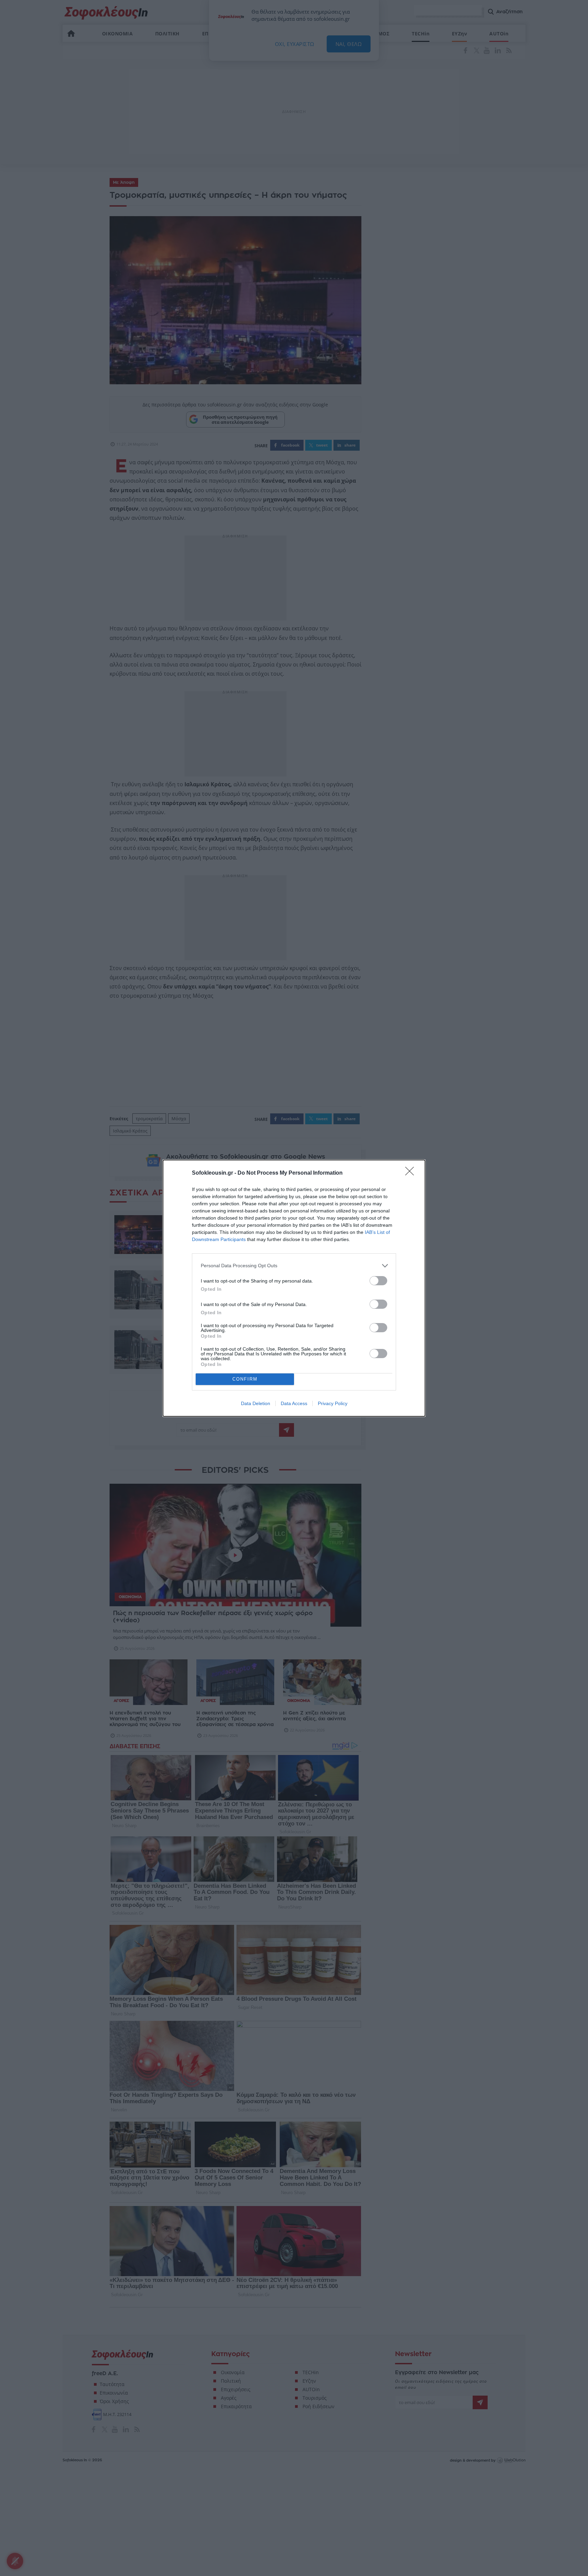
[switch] (378, 1281)
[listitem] (294, 1266)
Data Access (294, 1403)
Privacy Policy (333, 1403)
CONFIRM (245, 1379)
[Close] (412, 1173)
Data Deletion (256, 1403)
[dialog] (294, 1288)
